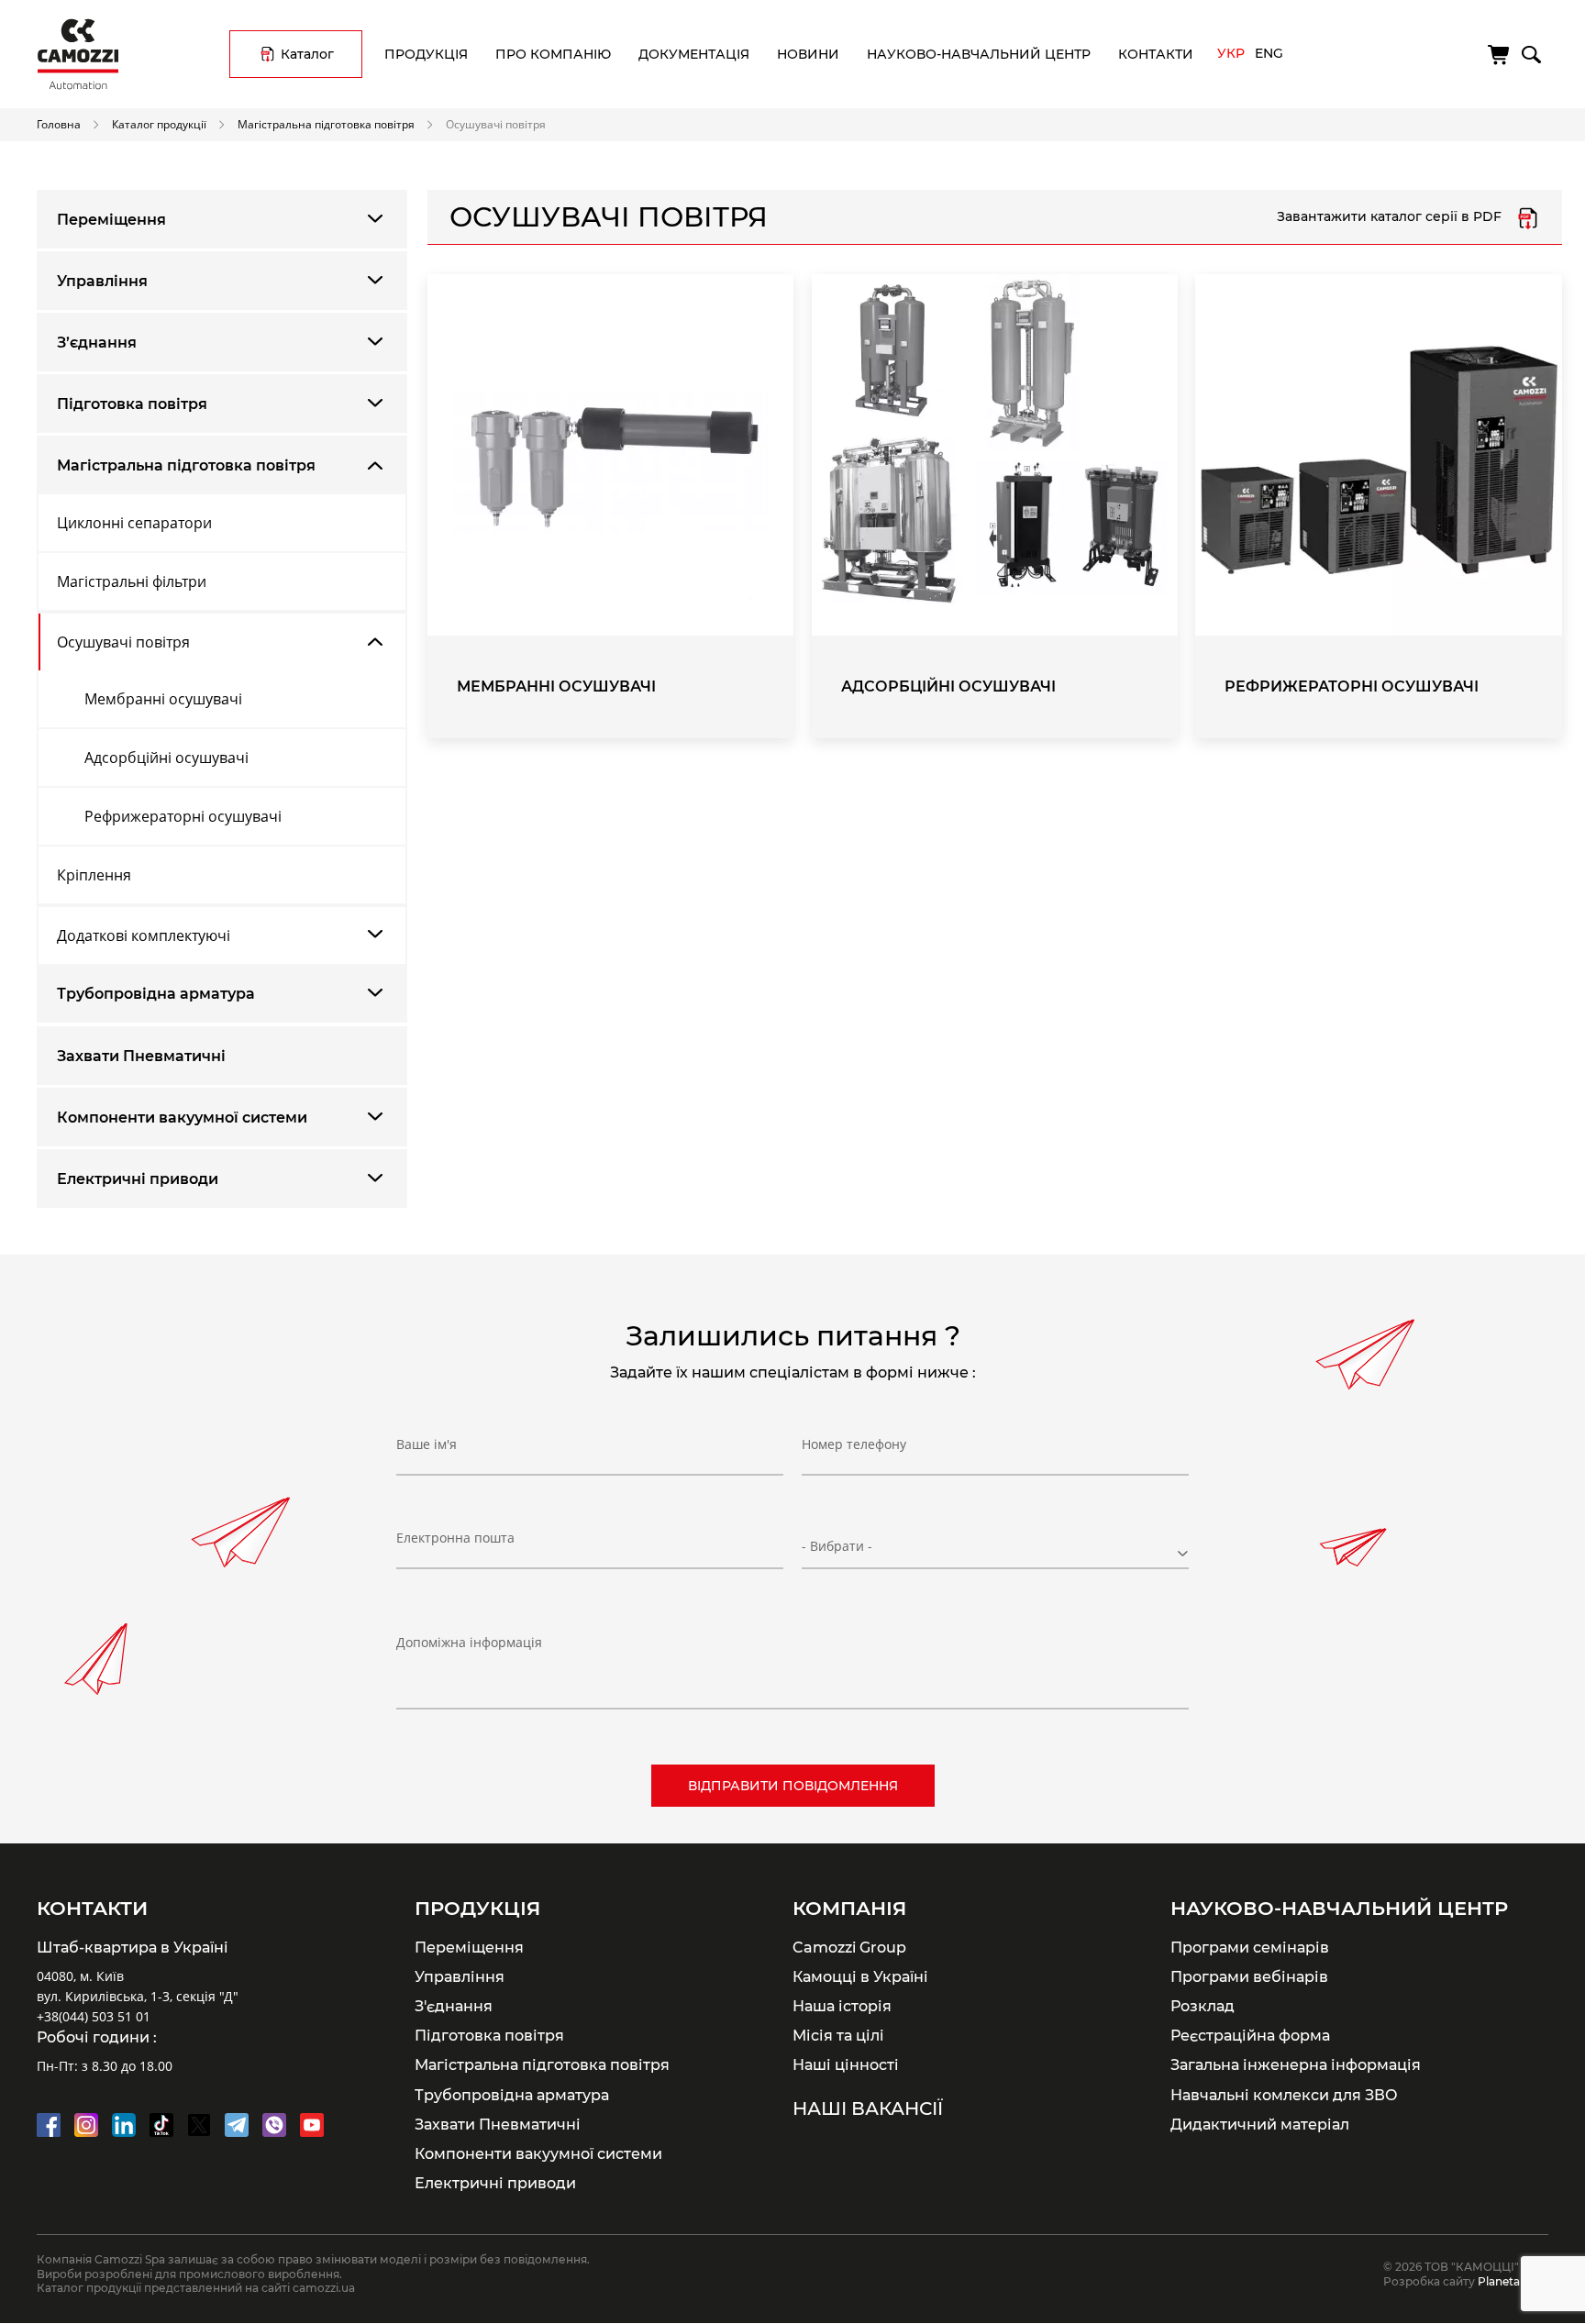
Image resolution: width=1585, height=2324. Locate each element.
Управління (102, 281)
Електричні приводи (138, 1179)
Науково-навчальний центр (979, 54)
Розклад (1203, 2006)
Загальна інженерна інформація (1296, 2064)
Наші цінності (846, 2064)
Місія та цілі (838, 2035)
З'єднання (454, 2006)
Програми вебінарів (1249, 1976)
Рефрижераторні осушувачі (183, 816)
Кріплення (94, 875)
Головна (59, 124)
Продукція (426, 54)
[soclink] (49, 2125)
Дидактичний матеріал (1260, 2124)
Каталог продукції (159, 124)
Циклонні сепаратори (134, 523)
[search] (1530, 51)
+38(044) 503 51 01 (94, 2016)
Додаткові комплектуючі (144, 935)
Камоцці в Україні (860, 1976)
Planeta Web (1513, 2281)
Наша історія (842, 2006)
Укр (1231, 53)
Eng (1269, 53)
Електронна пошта (455, 1538)
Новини (808, 54)
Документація (694, 54)
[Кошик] (1500, 55)
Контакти (1156, 54)
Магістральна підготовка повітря (326, 124)
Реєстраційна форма (1250, 2035)
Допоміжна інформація (469, 1642)
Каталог (307, 54)
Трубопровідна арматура (156, 994)
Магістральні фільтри (132, 581)
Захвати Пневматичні (141, 1056)
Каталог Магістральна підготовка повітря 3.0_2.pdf (1528, 217)
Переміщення (111, 220)
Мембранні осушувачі (163, 699)
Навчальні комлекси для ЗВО (1284, 2095)
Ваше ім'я (427, 1444)
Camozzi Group (849, 1947)
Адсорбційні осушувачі (166, 758)
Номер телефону (854, 1444)
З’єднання (97, 343)
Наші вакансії (868, 2108)
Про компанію (553, 54)
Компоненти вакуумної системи (182, 1118)
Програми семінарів (1250, 1947)
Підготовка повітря (132, 404)
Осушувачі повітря (123, 642)
